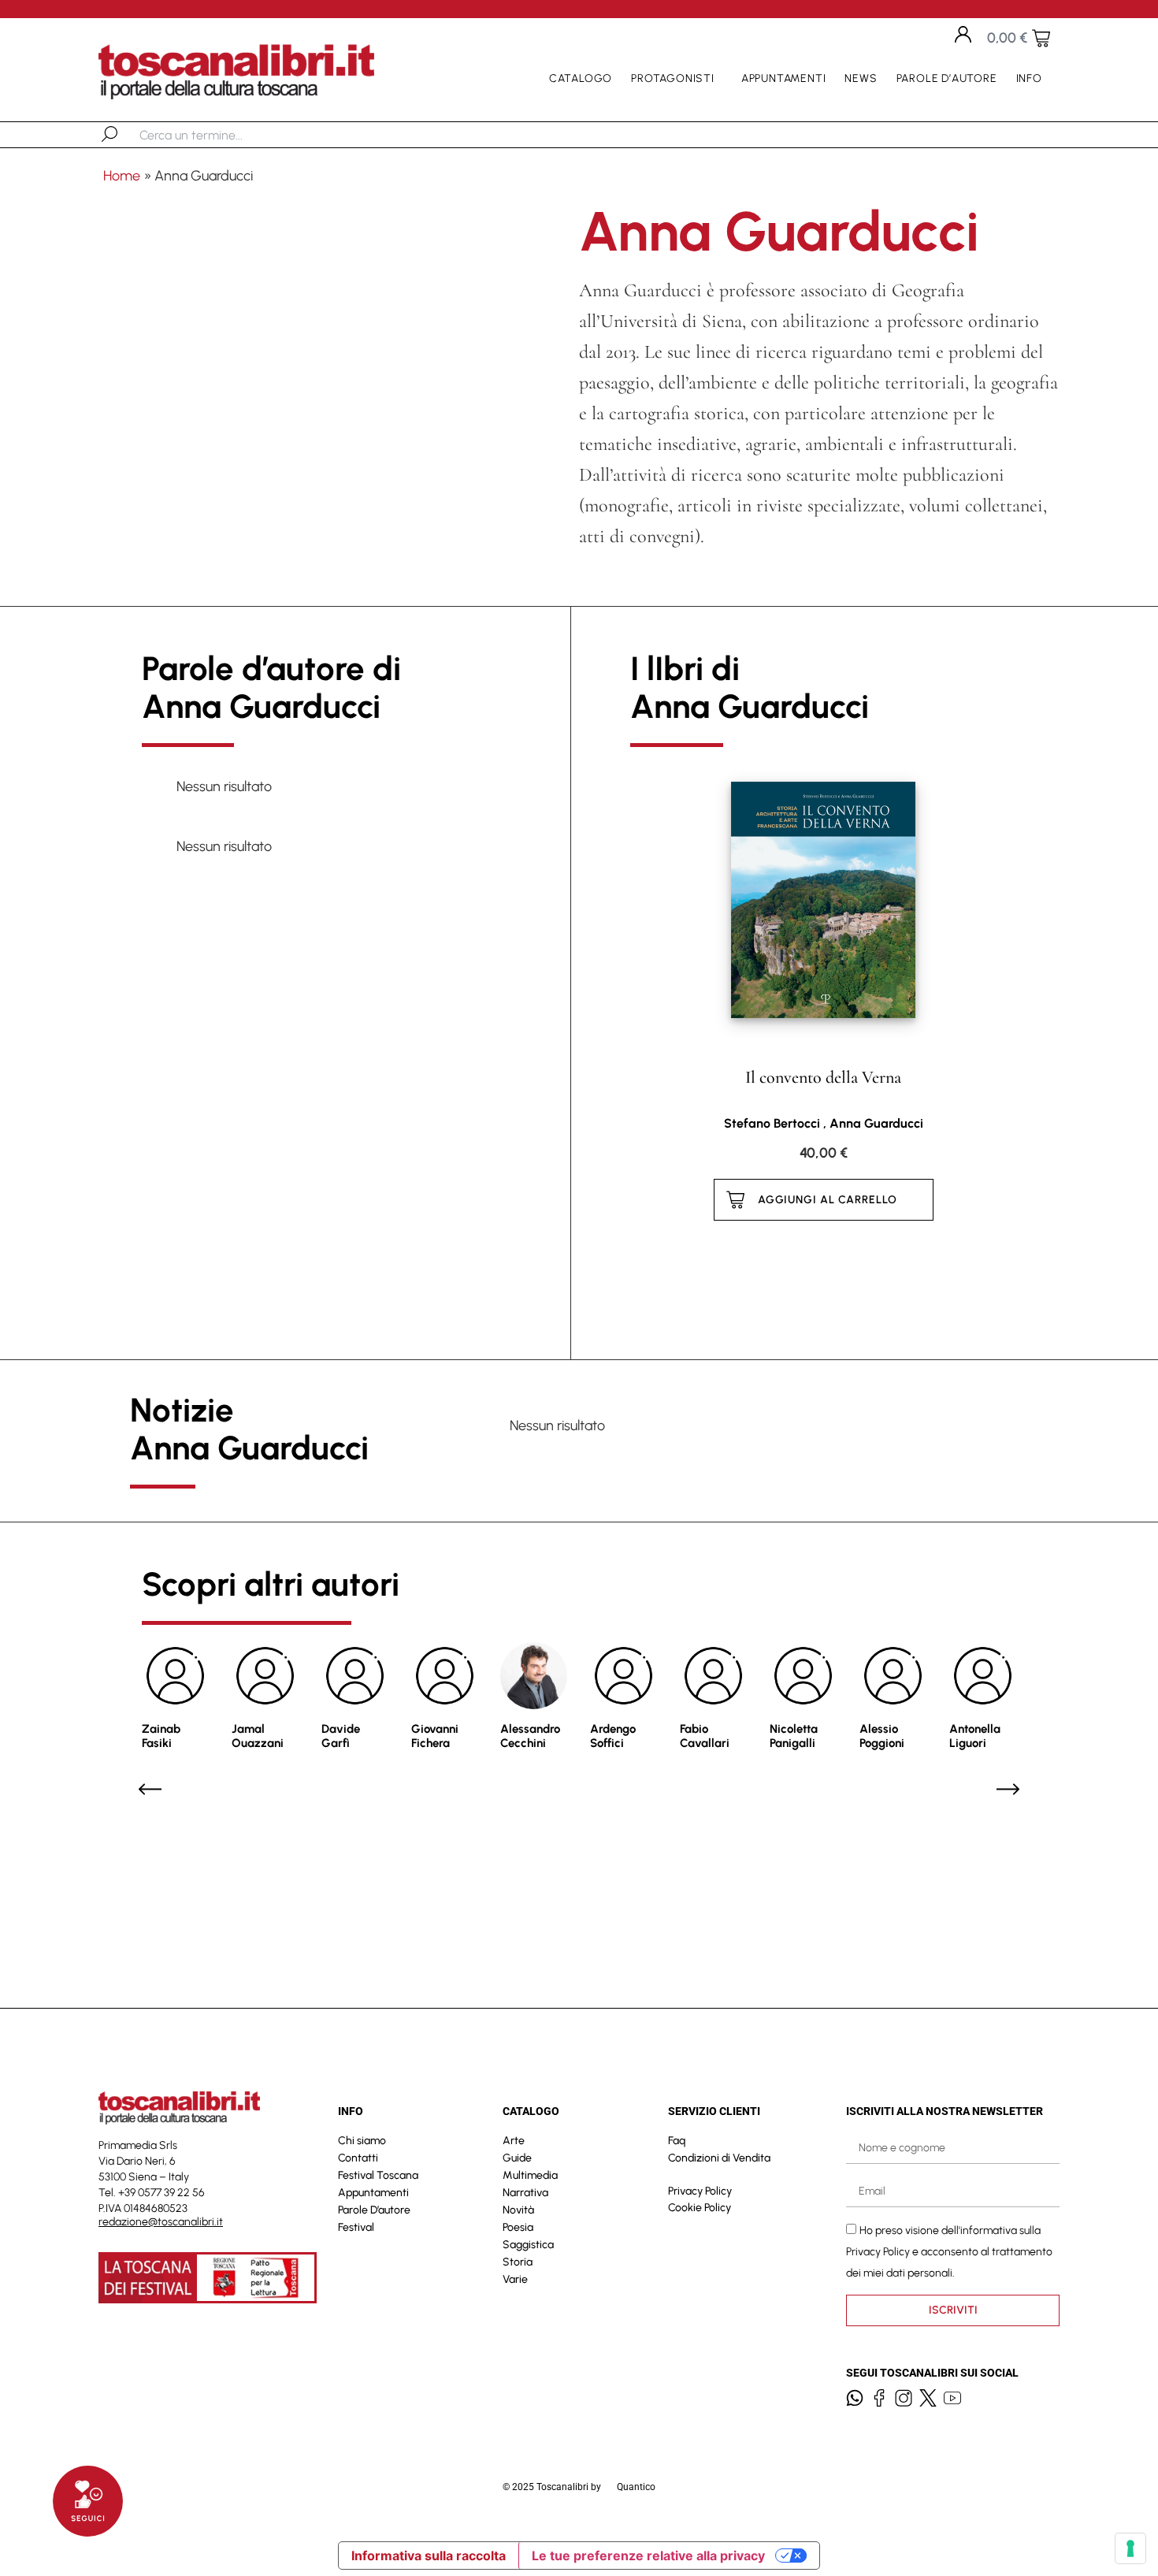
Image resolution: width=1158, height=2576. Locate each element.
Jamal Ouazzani (258, 1736)
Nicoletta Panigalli (794, 1736)
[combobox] (221, 135)
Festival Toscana (378, 2175)
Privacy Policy (700, 2191)
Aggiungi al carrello (828, 1200)
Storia (518, 2262)
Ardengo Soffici (613, 1736)
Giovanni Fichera (435, 1736)
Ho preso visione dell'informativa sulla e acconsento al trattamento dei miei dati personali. (949, 2252)
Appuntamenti (784, 78)
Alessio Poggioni (882, 1736)
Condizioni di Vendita (719, 2158)
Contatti (358, 2158)
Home (122, 176)
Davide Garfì (341, 1736)
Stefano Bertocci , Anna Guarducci (824, 1123)
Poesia (518, 2227)
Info (1029, 78)
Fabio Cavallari (705, 1736)
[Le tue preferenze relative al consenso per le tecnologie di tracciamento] (1130, 2548)
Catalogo (581, 78)
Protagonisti (673, 78)
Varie (515, 2279)
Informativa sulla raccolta (429, 2556)
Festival (356, 2227)
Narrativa (525, 2193)
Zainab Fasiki (161, 1736)
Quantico (636, 2487)
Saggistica (528, 2245)
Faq (677, 2141)
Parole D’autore (947, 78)
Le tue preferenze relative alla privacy (648, 2556)
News (861, 78)
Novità (518, 2210)
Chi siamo (362, 2141)
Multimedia (530, 2175)
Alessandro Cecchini (530, 1736)
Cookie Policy (700, 2208)
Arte (514, 2141)
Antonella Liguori (975, 1736)
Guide (517, 2158)
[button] (150, 1789)
